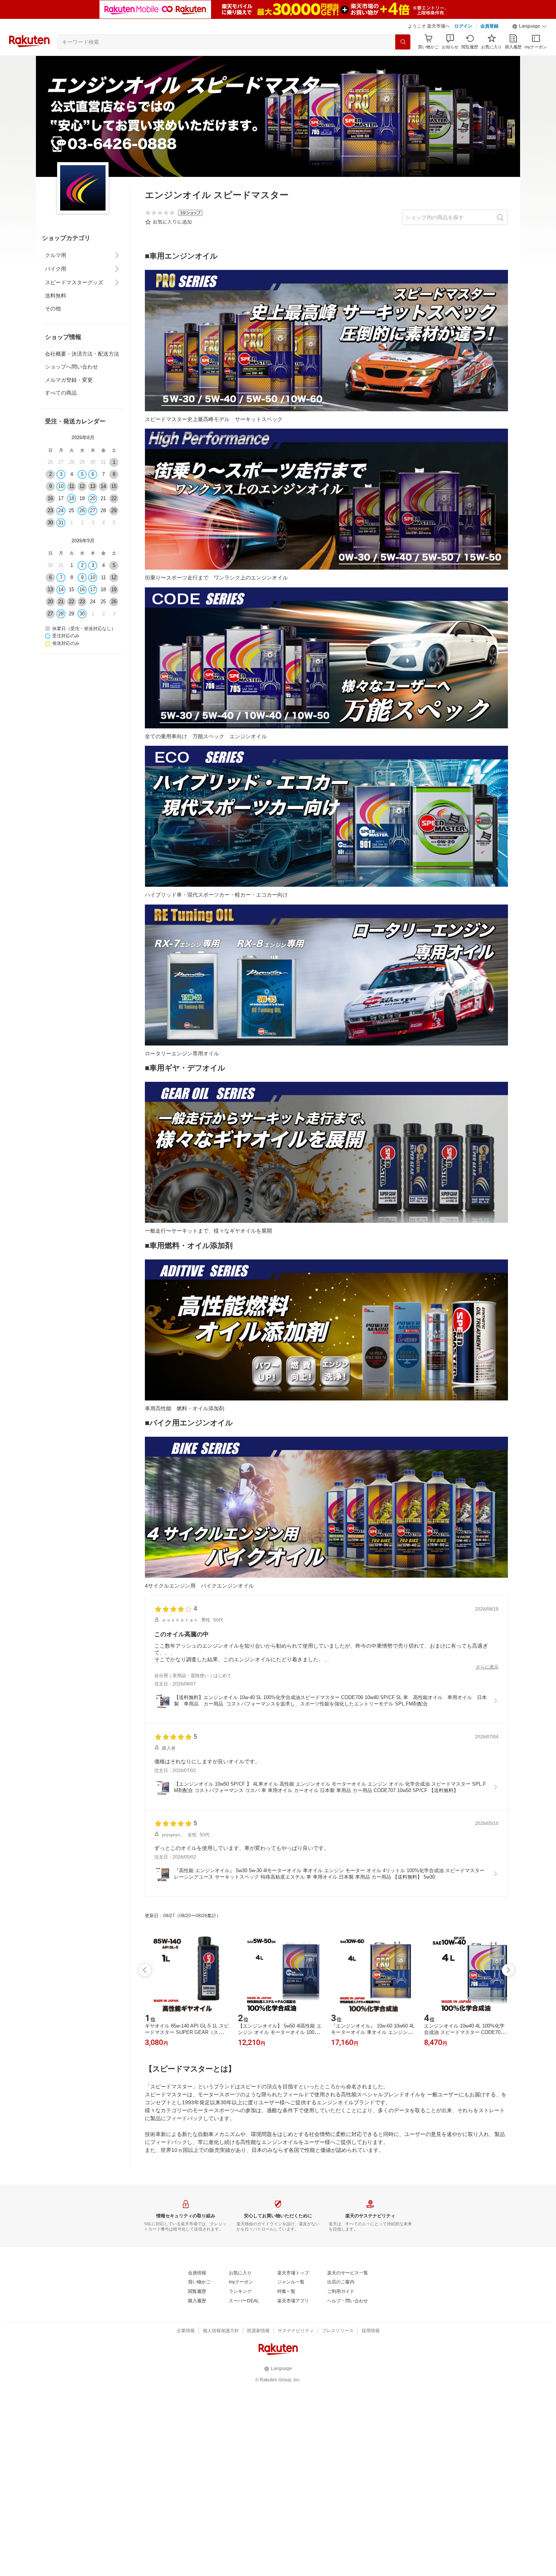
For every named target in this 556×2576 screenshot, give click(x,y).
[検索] (403, 42)
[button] (530, 26)
